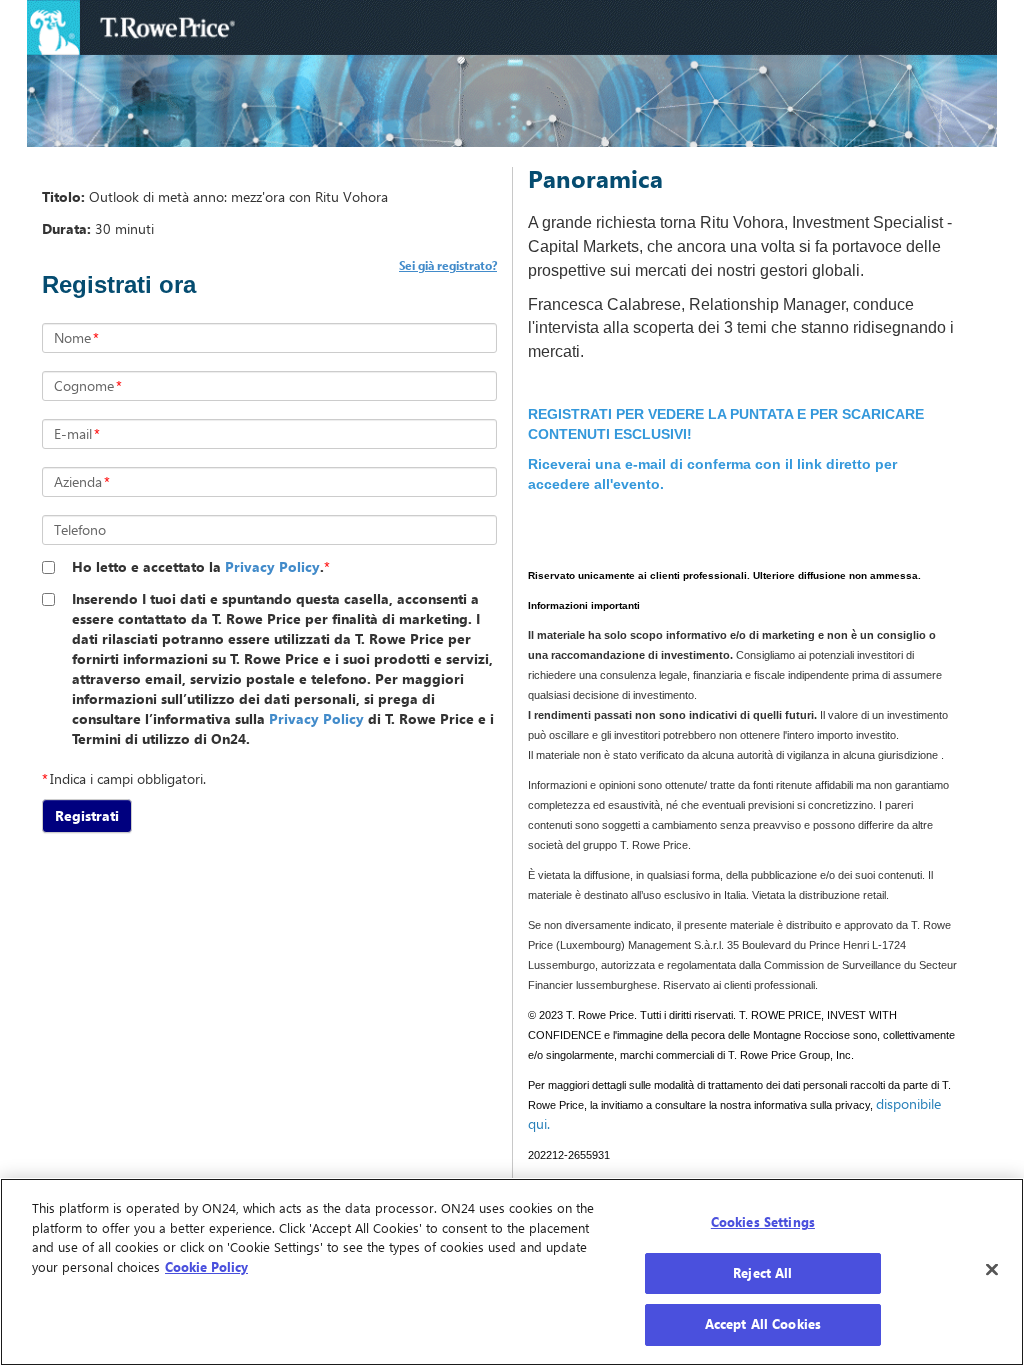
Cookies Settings (763, 1222)
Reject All (762, 1273)
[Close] (992, 1270)
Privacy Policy (272, 566)
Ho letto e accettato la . (198, 566)
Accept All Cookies (763, 1324)
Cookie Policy (206, 1267)
